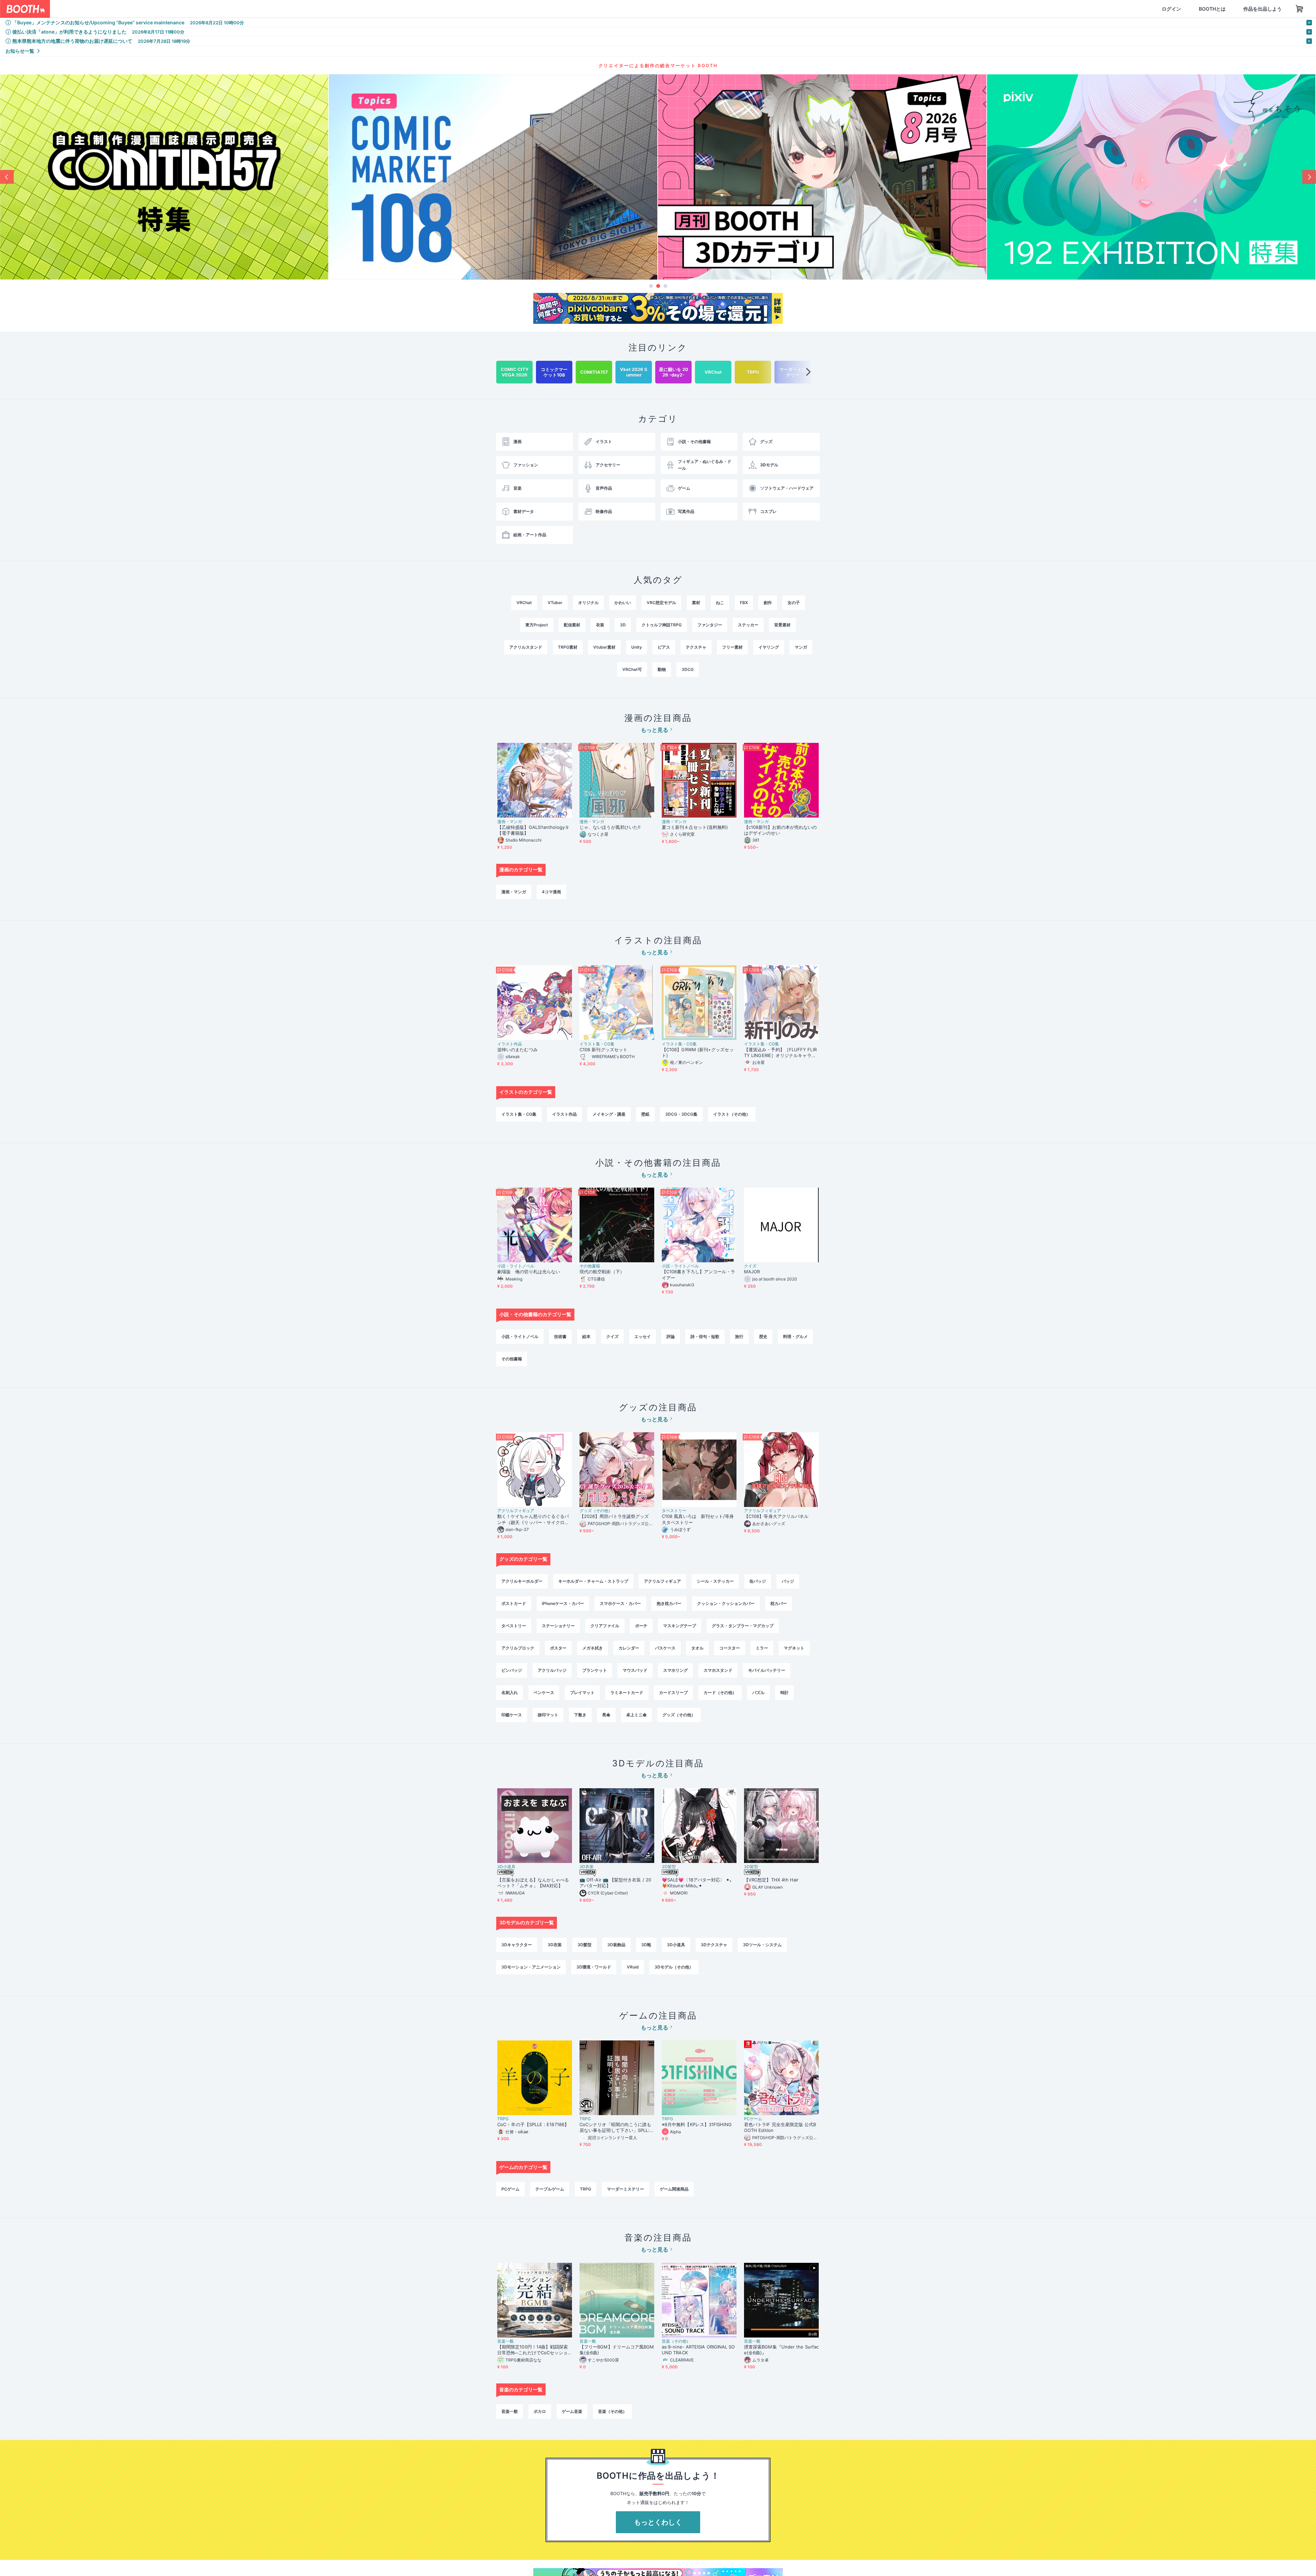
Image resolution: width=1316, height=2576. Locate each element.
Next (1309, 177)
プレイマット (582, 1692)
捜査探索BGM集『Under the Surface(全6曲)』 (781, 2350)
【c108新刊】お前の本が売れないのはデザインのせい (780, 830)
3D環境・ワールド (594, 1967)
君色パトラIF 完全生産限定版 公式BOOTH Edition (780, 2127)
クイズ (750, 1266)
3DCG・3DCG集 (681, 1114)
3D (623, 625)
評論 (671, 1336)
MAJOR (752, 1272)
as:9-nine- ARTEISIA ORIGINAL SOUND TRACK (698, 2350)
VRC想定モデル (661, 603)
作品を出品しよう (1230, 9)
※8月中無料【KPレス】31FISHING (697, 2124)
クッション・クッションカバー (726, 1603)
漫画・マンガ (510, 822)
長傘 (606, 1715)
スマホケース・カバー (620, 1603)
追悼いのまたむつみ (517, 1050)
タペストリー (674, 1511)
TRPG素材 (568, 647)
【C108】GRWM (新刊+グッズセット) (698, 1052)
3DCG (688, 669)
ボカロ (540, 2411)
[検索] (201, 9)
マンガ (801, 647)
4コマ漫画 (551, 892)
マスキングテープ (680, 1626)
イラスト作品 (510, 1044)
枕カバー (779, 1603)
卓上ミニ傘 (636, 1715)
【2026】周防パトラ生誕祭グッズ (614, 1516)
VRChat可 (632, 669)
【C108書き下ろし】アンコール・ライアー (698, 1274)
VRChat (524, 603)
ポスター (558, 1648)
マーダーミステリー (625, 2189)
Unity (637, 647)
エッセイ (643, 1336)
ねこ (720, 603)
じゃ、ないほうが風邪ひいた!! (610, 827)
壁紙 (645, 1114)
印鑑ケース (512, 1715)
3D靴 (646, 1945)
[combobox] (131, 9)
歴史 (763, 1336)
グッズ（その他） (596, 1511)
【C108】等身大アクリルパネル (776, 1516)
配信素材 (572, 625)
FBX (744, 603)
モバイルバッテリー (767, 1670)
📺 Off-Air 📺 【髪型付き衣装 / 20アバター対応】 (615, 1883)
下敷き (580, 1715)
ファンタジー (710, 625)
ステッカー (748, 625)
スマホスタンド (718, 1670)
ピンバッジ (512, 1670)
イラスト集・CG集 (597, 1044)
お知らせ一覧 (20, 51)
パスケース (665, 1648)
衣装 (600, 625)
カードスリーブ (673, 1692)
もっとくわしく (658, 2522)
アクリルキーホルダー (522, 1581)
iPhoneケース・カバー (563, 1603)
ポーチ (641, 1626)
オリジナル (588, 603)
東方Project (537, 625)
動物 (662, 669)
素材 (696, 603)
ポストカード (514, 1603)
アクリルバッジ (552, 1670)
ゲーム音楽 (572, 2411)
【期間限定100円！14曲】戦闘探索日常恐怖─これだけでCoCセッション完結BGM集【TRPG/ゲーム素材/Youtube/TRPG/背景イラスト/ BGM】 (534, 2350)
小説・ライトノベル (516, 1266)
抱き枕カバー (669, 1603)
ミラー (762, 1648)
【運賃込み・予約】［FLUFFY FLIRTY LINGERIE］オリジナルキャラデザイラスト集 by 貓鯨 (780, 1053)
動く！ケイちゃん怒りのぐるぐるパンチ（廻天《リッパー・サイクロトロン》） (533, 1519)
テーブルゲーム (550, 2189)
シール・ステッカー (715, 1581)
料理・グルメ (795, 1336)
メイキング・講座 (609, 1114)
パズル (758, 1692)
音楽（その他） (676, 2341)
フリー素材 (732, 647)
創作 (768, 603)
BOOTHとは (1179, 9)
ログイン (1138, 9)
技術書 (560, 1336)
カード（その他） (720, 1692)
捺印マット (548, 1715)
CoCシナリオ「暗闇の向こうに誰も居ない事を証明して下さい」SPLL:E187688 (616, 2127)
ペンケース (544, 1692)
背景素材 (782, 625)
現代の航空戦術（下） (602, 1272)
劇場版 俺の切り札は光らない (529, 1272)
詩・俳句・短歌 (705, 1336)
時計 (784, 1692)
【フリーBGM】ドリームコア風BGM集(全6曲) (617, 2350)
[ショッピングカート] (1267, 9)
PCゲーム (753, 2119)
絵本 (586, 1336)
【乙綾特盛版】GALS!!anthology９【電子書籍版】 (533, 830)
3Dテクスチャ (714, 1945)
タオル (697, 1648)
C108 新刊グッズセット (604, 1050)
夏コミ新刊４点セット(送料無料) (697, 827)
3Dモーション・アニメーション (531, 1967)
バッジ (788, 1581)
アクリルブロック (518, 1648)
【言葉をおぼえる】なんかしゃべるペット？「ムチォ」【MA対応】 (533, 1883)
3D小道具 (506, 1867)
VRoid (633, 1967)
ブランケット (595, 1670)
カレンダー (629, 1648)
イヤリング (769, 647)
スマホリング (675, 1670)
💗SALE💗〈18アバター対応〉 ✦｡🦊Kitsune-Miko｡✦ (697, 1883)
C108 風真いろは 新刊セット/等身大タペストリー (698, 1519)
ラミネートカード (627, 1692)
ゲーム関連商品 (674, 2189)
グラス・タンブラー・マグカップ (743, 1626)
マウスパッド (635, 1670)
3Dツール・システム (762, 1945)
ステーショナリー (558, 1626)
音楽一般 (505, 2341)
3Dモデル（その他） (674, 1967)
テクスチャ (696, 647)
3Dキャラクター (517, 1945)
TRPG (503, 2119)
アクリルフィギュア (516, 1511)
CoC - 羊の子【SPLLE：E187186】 (533, 2124)
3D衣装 (587, 1867)
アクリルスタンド (526, 647)
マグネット (794, 1648)
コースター (730, 1648)
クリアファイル (605, 1626)
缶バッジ (758, 1581)
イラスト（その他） (732, 1114)
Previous (7, 177)
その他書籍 (590, 1266)
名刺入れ (510, 1692)
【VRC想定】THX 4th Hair (771, 1880)
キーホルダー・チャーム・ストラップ (593, 1581)
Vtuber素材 (604, 647)
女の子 (794, 603)
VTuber (555, 603)
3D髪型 (669, 1867)
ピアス (664, 647)
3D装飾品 (616, 1945)
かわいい (623, 603)
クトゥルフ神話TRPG (662, 625)
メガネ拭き (593, 1648)
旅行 (739, 1336)
